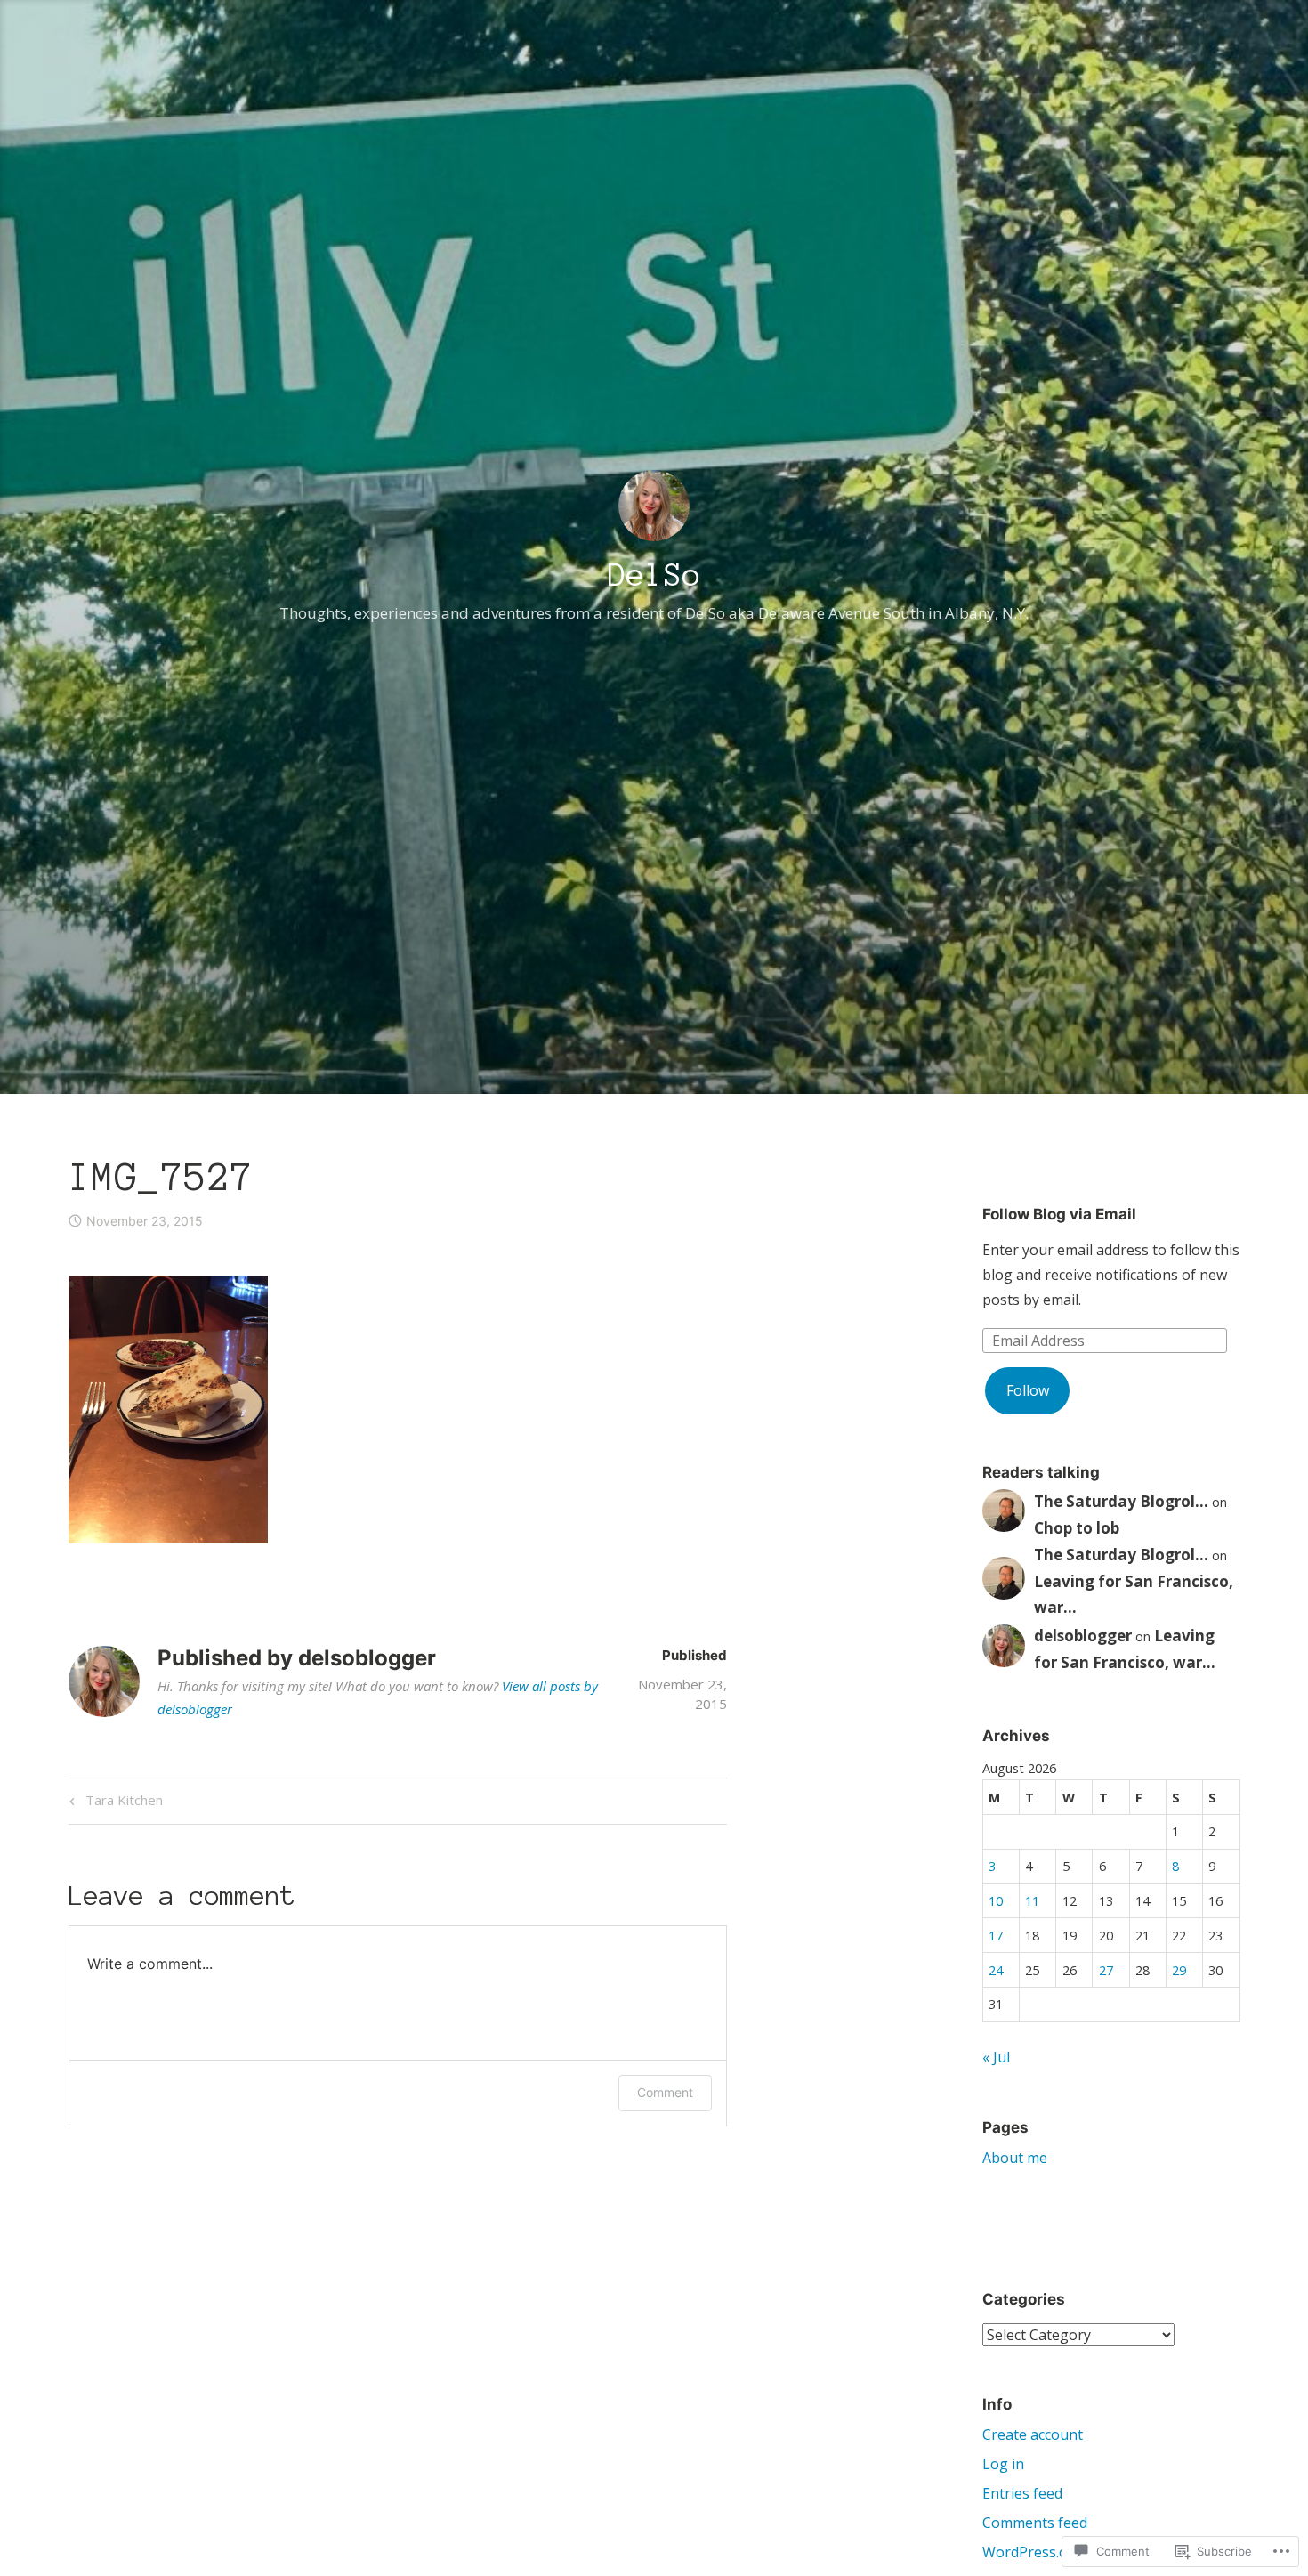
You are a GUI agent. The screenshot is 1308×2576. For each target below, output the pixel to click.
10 (996, 1901)
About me (1015, 2158)
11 (1032, 1901)
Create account (1033, 2434)
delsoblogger (1083, 1636)
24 (996, 1970)
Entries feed (1022, 2493)
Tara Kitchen (113, 1803)
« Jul (996, 2057)
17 (996, 1936)
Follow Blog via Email (1059, 1214)
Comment (665, 2092)
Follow (1028, 1390)
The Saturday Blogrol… (1121, 1501)
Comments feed (1035, 2523)
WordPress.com (1034, 2552)
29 (1179, 1970)
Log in (1003, 2464)
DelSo (654, 575)
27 (1106, 1970)
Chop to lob (1077, 1528)
